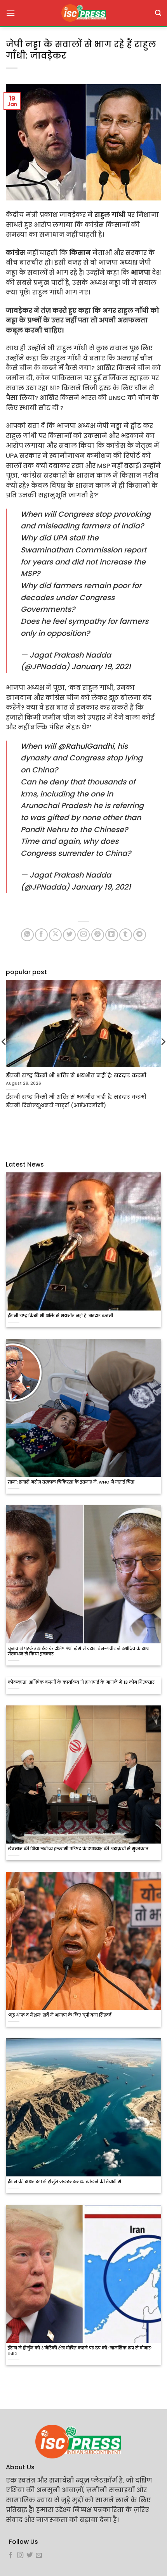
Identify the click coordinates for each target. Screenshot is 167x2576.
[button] (10, 13)
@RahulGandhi (86, 746)
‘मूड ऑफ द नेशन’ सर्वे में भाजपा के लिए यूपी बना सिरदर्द (60, 2015)
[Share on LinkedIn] (112, 935)
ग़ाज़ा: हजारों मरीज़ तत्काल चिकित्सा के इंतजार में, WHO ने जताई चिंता (71, 1482)
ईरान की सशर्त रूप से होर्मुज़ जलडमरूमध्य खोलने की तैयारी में (64, 2182)
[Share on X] (55, 935)
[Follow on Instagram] (20, 2555)
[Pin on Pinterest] (98, 935)
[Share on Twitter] (69, 935)
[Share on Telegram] (140, 935)
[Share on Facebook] (41, 935)
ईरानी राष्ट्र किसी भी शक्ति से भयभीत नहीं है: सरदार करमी (60, 1316)
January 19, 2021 (101, 667)
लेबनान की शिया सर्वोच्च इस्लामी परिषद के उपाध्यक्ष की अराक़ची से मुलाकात (78, 1849)
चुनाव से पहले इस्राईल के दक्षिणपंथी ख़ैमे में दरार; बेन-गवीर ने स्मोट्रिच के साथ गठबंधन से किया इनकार (79, 1652)
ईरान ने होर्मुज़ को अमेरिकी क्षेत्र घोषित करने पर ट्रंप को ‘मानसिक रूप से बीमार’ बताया (80, 2351)
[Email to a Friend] (84, 935)
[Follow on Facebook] (10, 2555)
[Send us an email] (39, 2555)
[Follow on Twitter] (30, 2555)
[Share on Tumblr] (126, 935)
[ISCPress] (83, 13)
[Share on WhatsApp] (27, 935)
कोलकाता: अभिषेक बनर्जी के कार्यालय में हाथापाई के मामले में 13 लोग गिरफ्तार (81, 1683)
